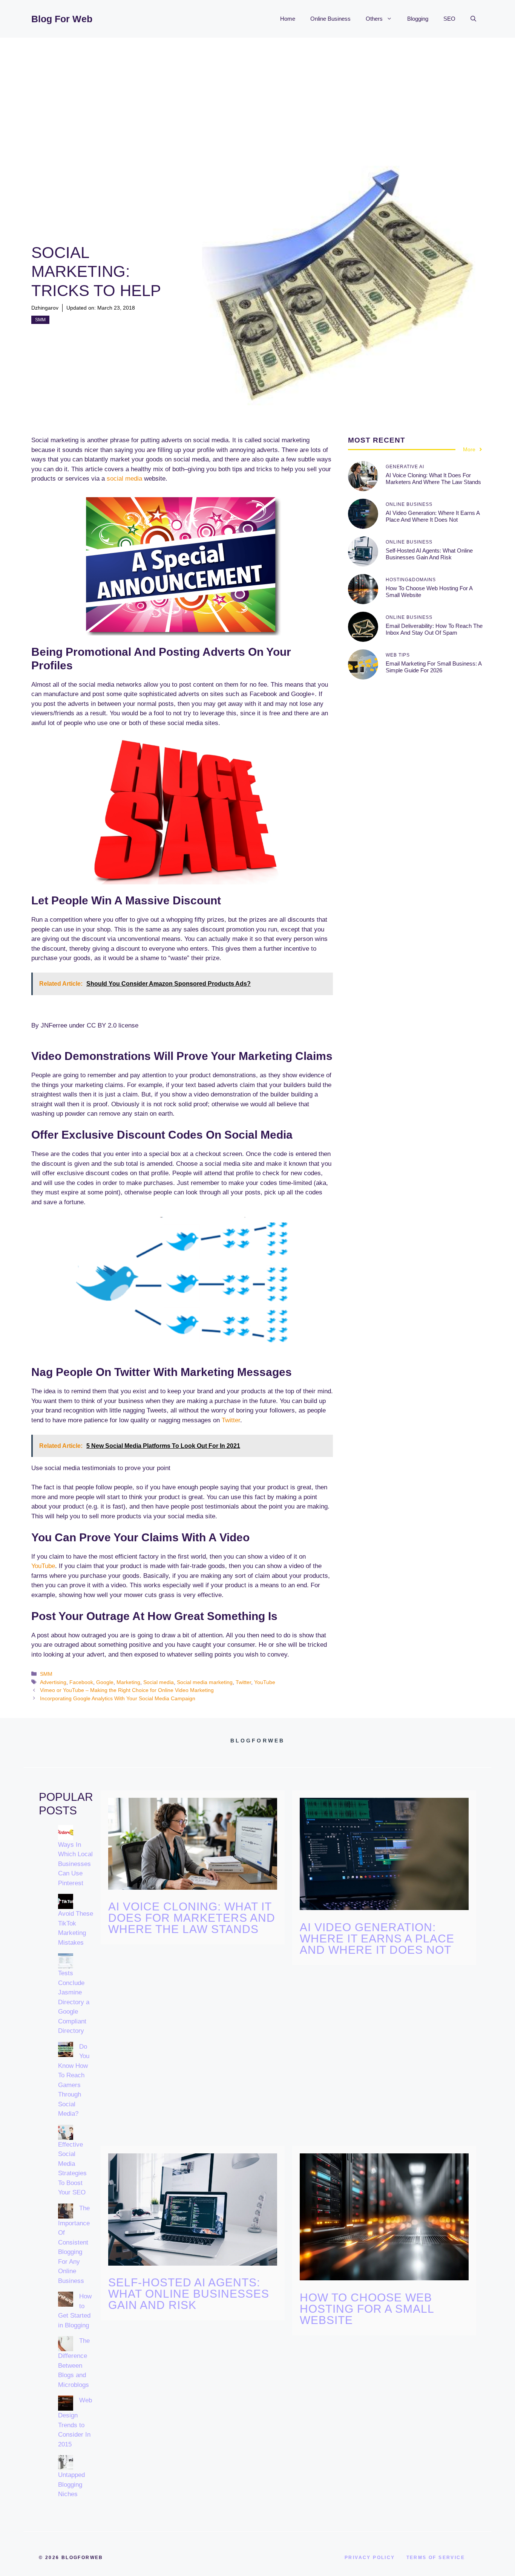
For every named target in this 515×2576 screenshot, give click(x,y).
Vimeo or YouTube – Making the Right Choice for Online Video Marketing (127, 1690)
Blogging (418, 19)
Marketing (128, 1682)
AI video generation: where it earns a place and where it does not (433, 516)
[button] (473, 19)
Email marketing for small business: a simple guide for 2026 (434, 667)
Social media (159, 1682)
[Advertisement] (257, 94)
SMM (40, 320)
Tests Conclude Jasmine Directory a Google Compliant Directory (74, 2002)
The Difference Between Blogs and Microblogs (74, 2363)
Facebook (81, 1682)
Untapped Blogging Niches (71, 2484)
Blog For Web (62, 19)
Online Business (330, 19)
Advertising (53, 1682)
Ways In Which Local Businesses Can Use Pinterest (75, 1864)
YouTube (43, 1566)
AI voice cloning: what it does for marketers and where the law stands (433, 479)
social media (124, 479)
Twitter (231, 1420)
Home (288, 19)
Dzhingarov (45, 308)
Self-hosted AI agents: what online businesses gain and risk (429, 554)
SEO (449, 19)
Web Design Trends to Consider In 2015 (75, 2422)
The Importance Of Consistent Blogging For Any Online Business (74, 2245)
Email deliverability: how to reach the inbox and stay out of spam (434, 629)
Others (374, 19)
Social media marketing (205, 1682)
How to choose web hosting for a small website (367, 2309)
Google (105, 1682)
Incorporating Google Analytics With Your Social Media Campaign (118, 1698)
